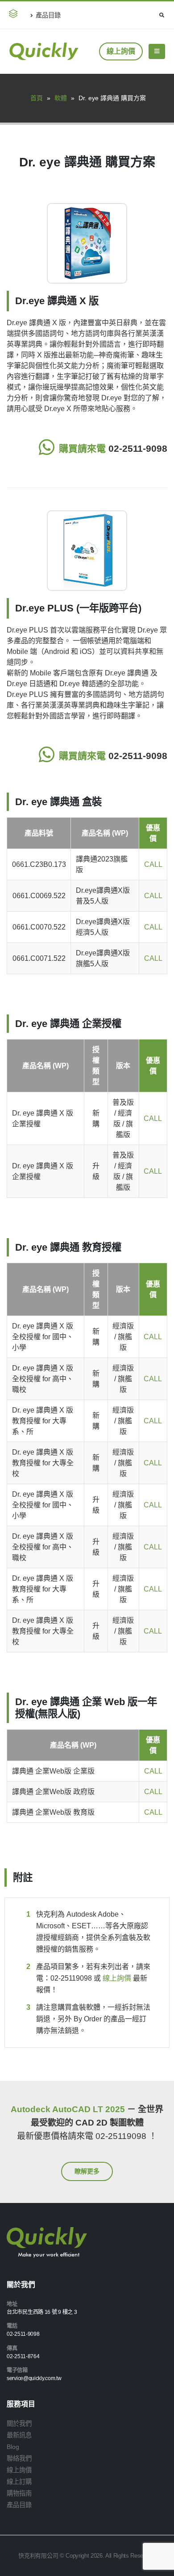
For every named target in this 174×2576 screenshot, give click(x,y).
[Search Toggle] (162, 15)
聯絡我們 (19, 2458)
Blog (13, 2447)
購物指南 (19, 2493)
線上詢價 (121, 51)
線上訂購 (19, 2482)
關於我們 (19, 2423)
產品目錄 (48, 15)
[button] (15, 15)
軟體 (61, 98)
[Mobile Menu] (157, 51)
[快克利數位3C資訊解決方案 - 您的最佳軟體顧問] (44, 51)
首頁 (37, 98)
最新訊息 (19, 2435)
